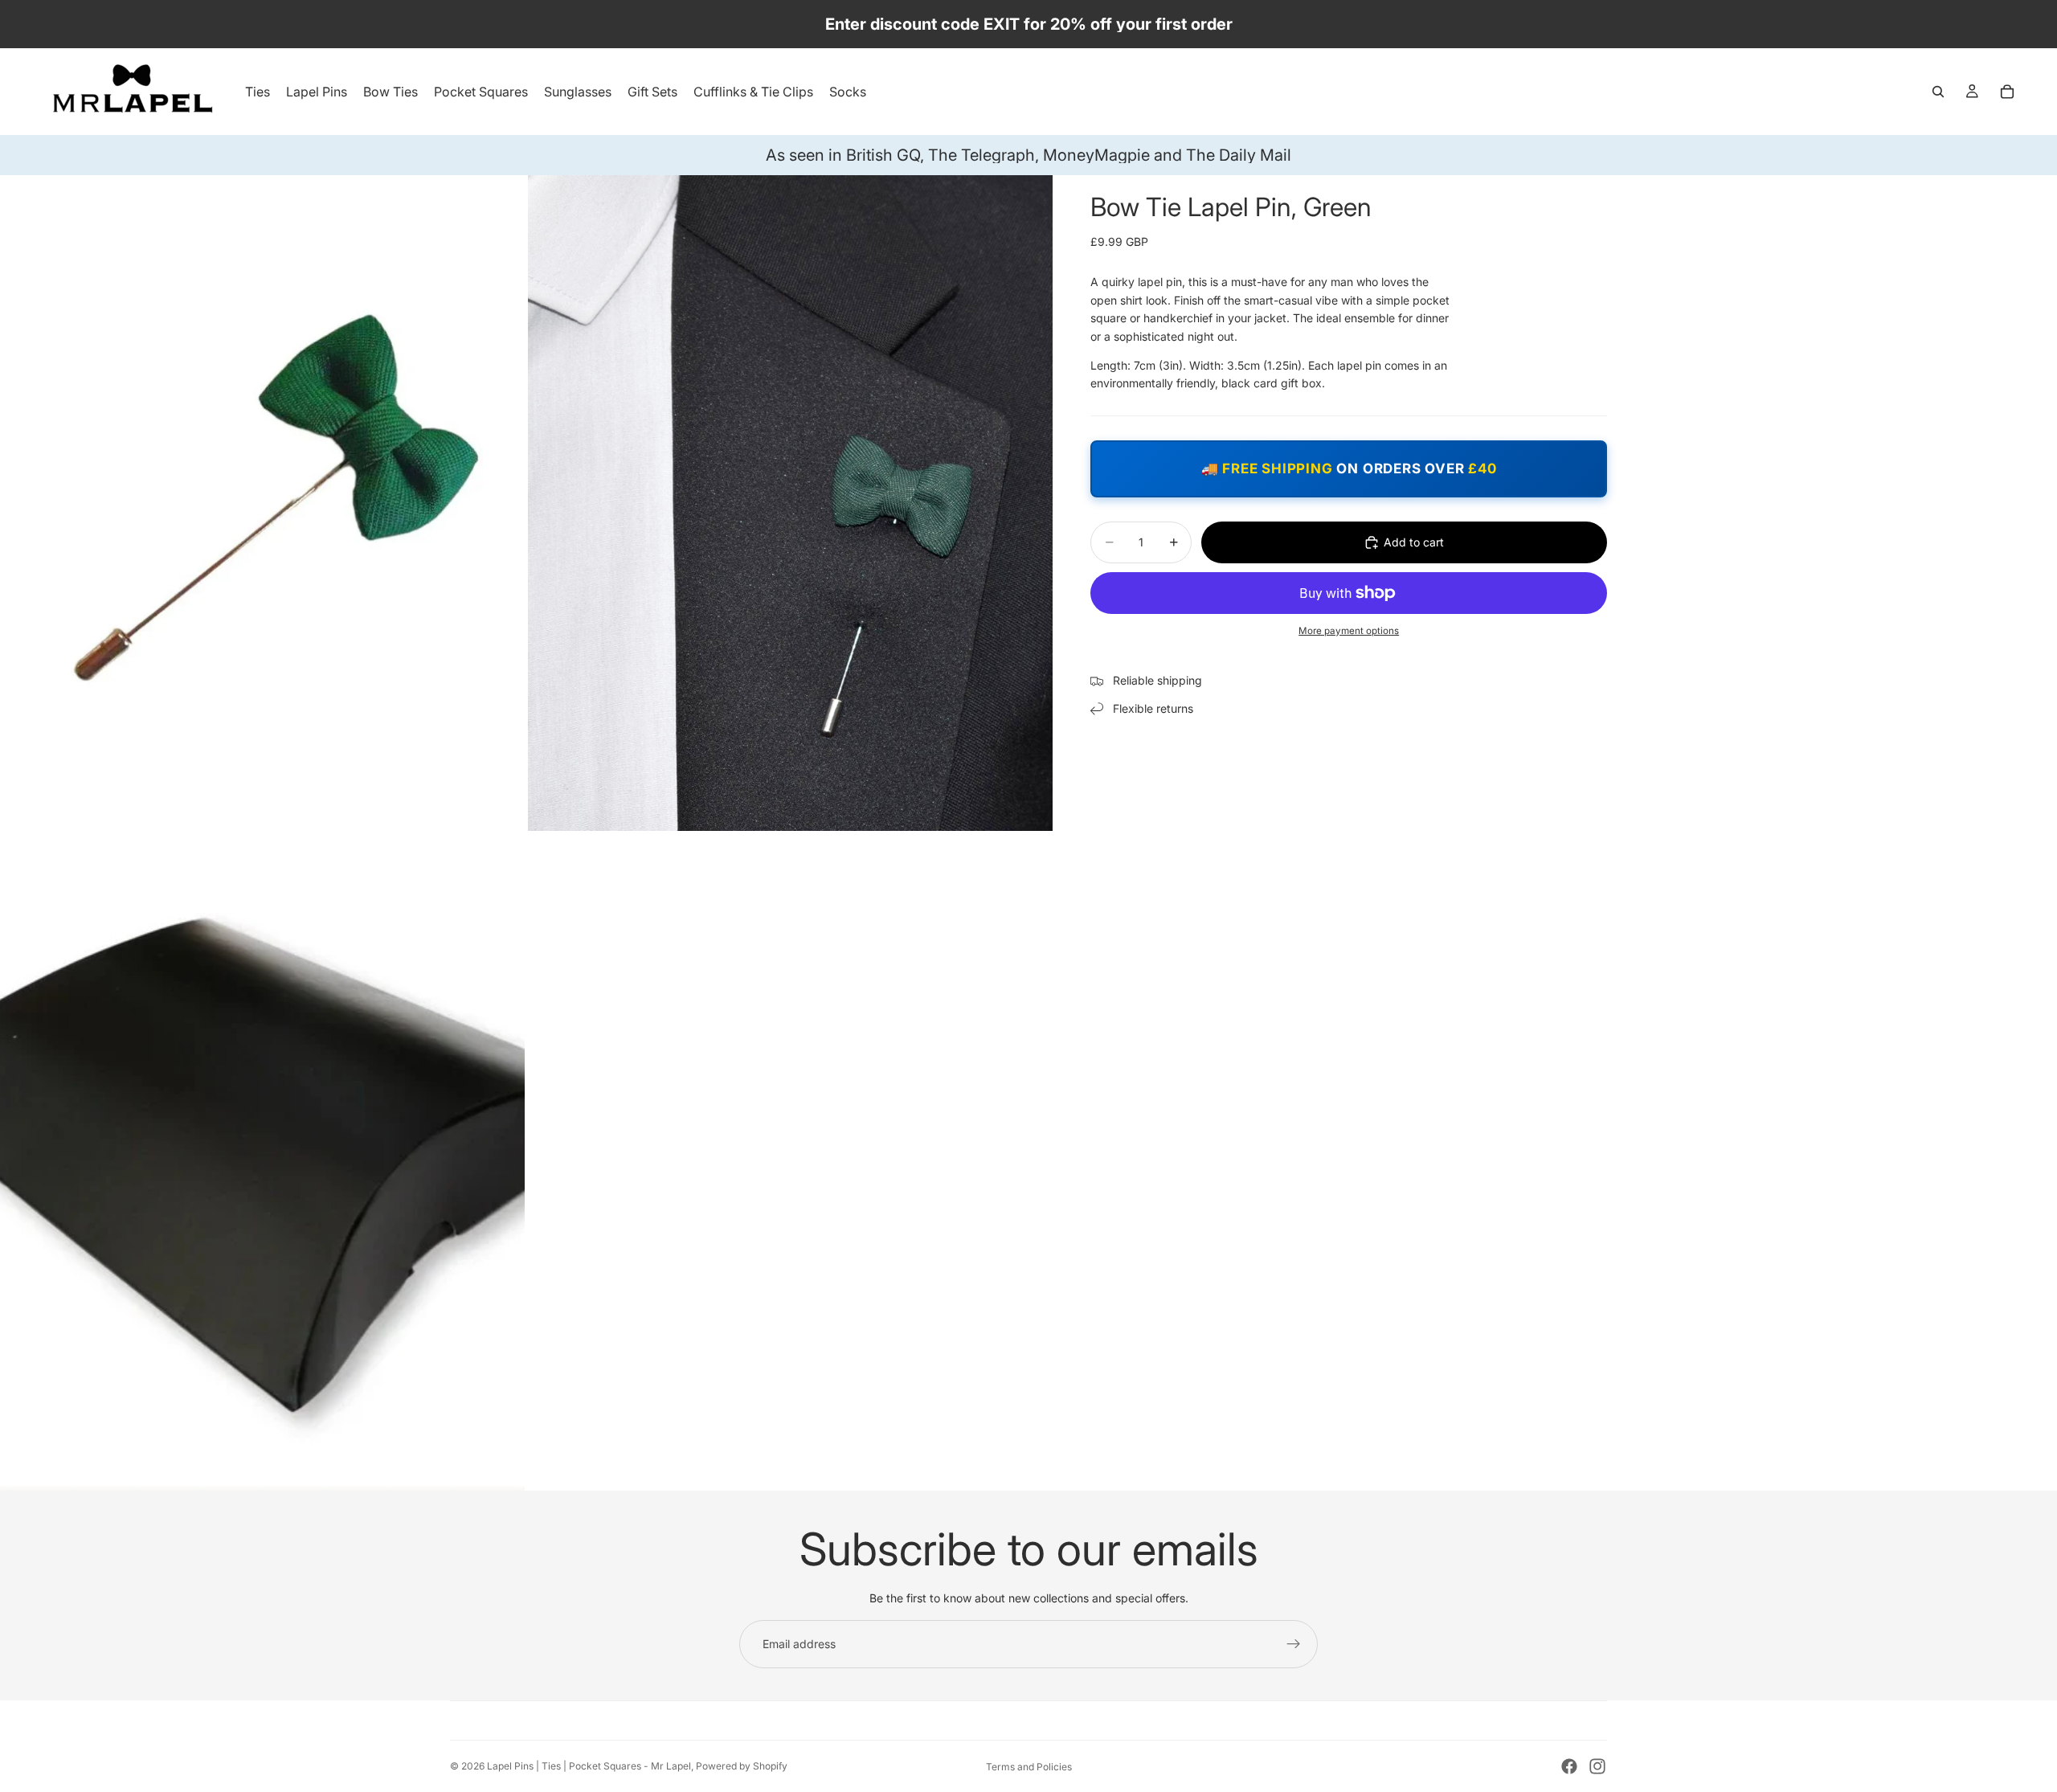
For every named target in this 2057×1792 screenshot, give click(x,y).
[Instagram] (1597, 1766)
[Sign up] (1294, 1644)
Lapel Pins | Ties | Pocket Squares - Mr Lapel (589, 1766)
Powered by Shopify (742, 1766)
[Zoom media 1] (262, 503)
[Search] (1938, 92)
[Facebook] (1569, 1766)
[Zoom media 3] (262, 1162)
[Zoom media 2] (790, 503)
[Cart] (2007, 92)
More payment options (1349, 631)
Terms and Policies (1029, 1767)
